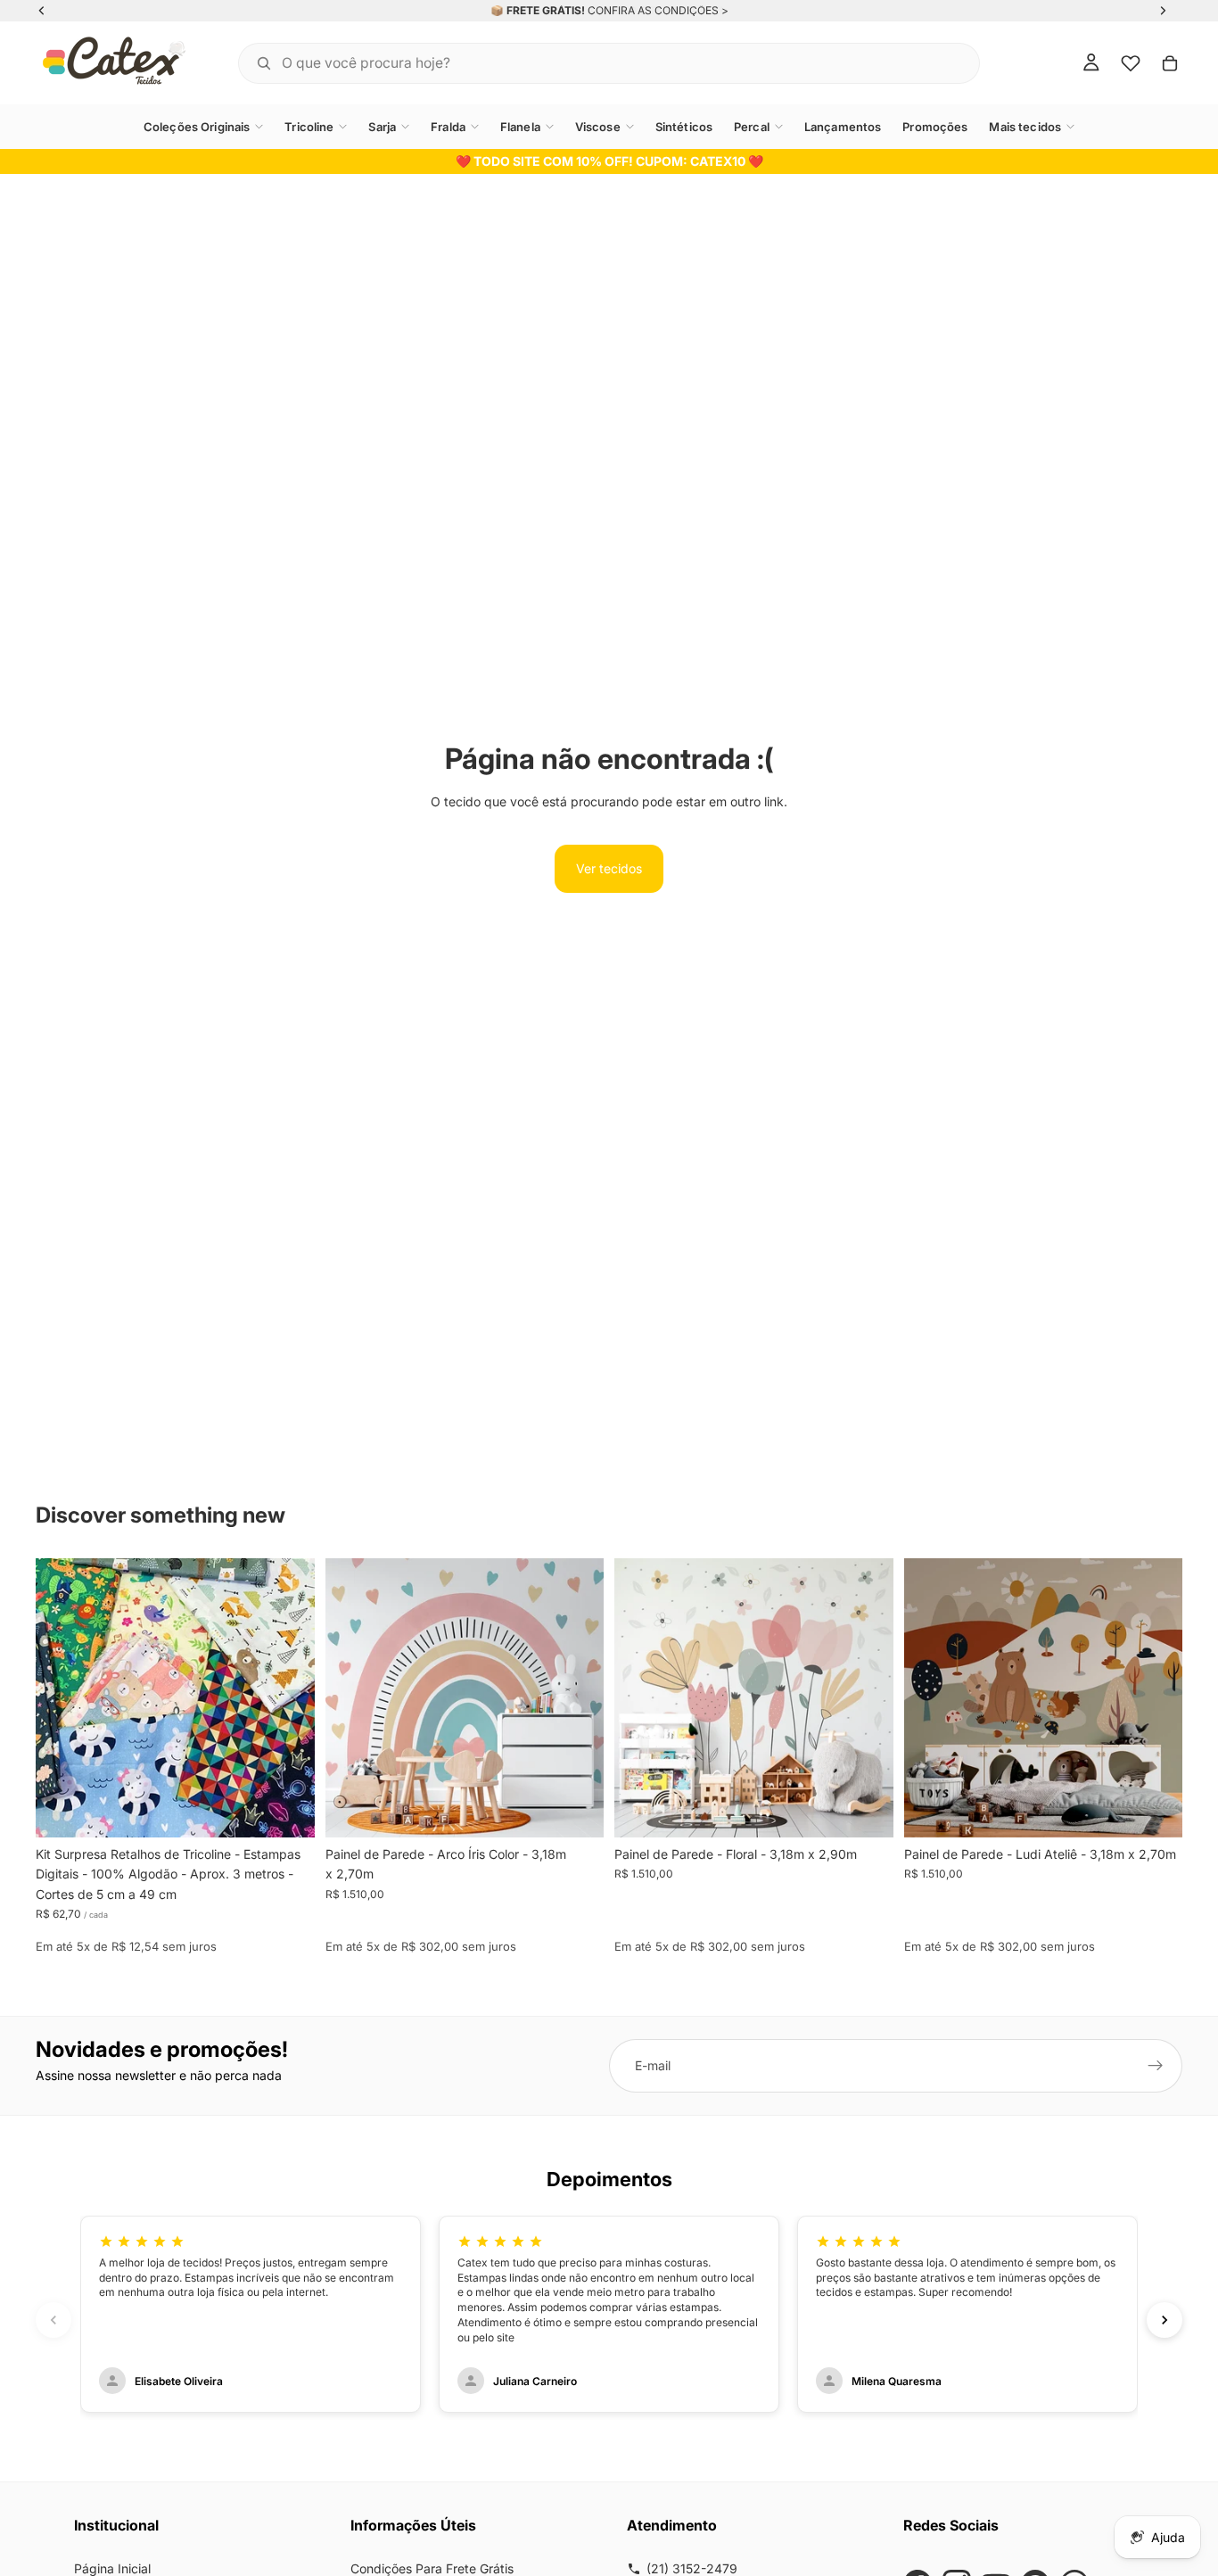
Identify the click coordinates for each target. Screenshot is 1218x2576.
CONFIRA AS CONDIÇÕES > (658, 10)
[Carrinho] (1170, 63)
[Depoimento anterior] (53, 2320)
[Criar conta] (1156, 2066)
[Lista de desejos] (1131, 63)
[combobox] (587, 63)
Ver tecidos (609, 868)
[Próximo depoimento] (1165, 2320)
